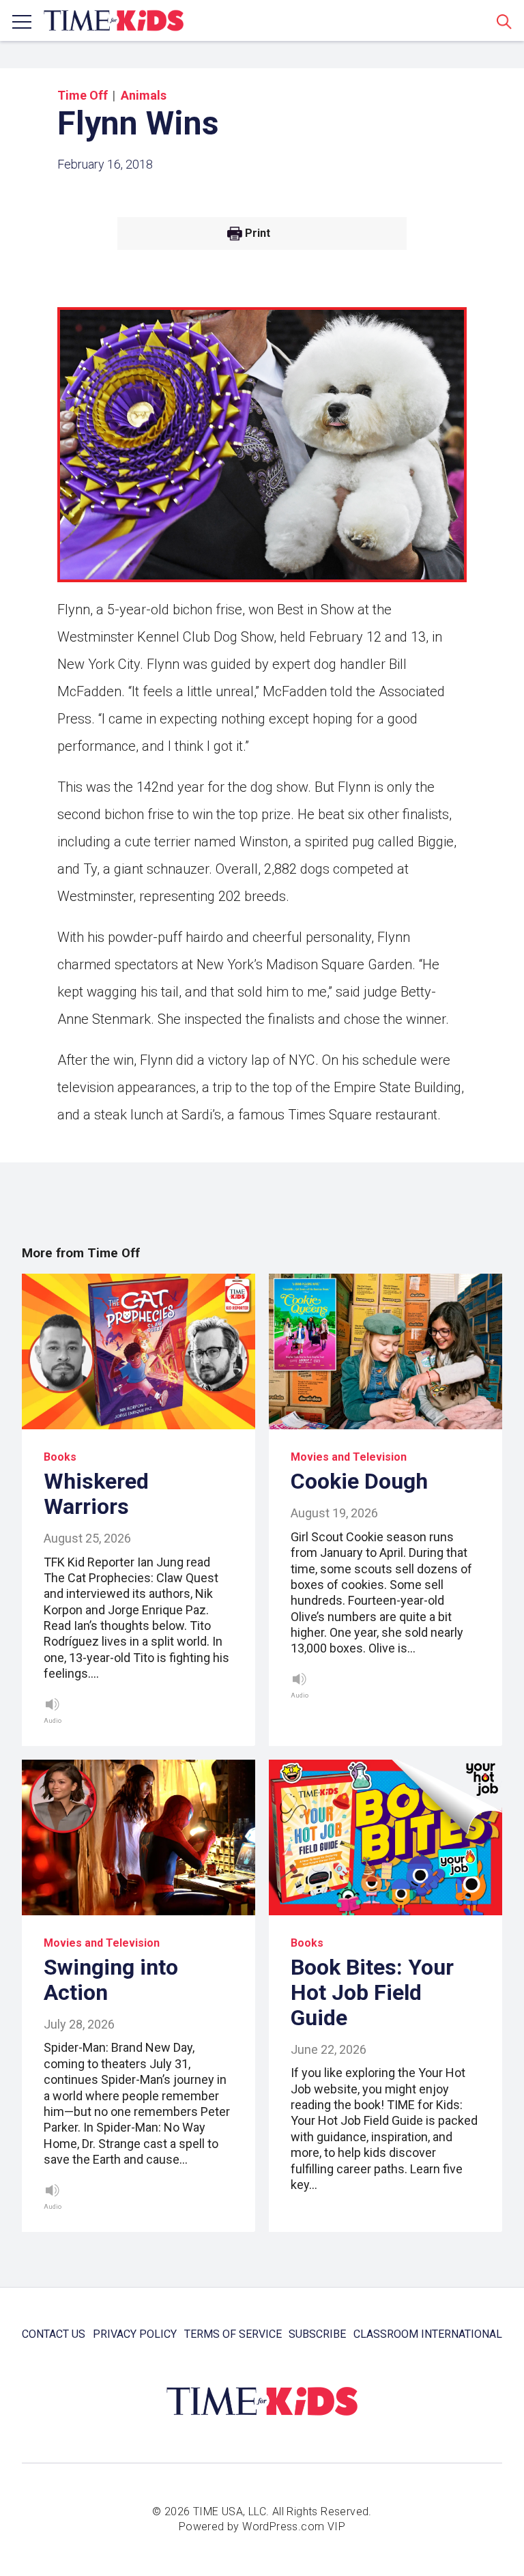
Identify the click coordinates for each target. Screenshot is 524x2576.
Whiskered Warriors (96, 1494)
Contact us (54, 2334)
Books (60, 1457)
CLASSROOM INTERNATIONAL (428, 2334)
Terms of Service (233, 2334)
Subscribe (317, 2334)
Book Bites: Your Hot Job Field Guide (372, 1992)
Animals (144, 95)
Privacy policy (135, 2334)
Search (504, 21)
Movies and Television (349, 1457)
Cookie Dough (359, 1481)
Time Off (83, 95)
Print (258, 233)
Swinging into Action (111, 1980)
